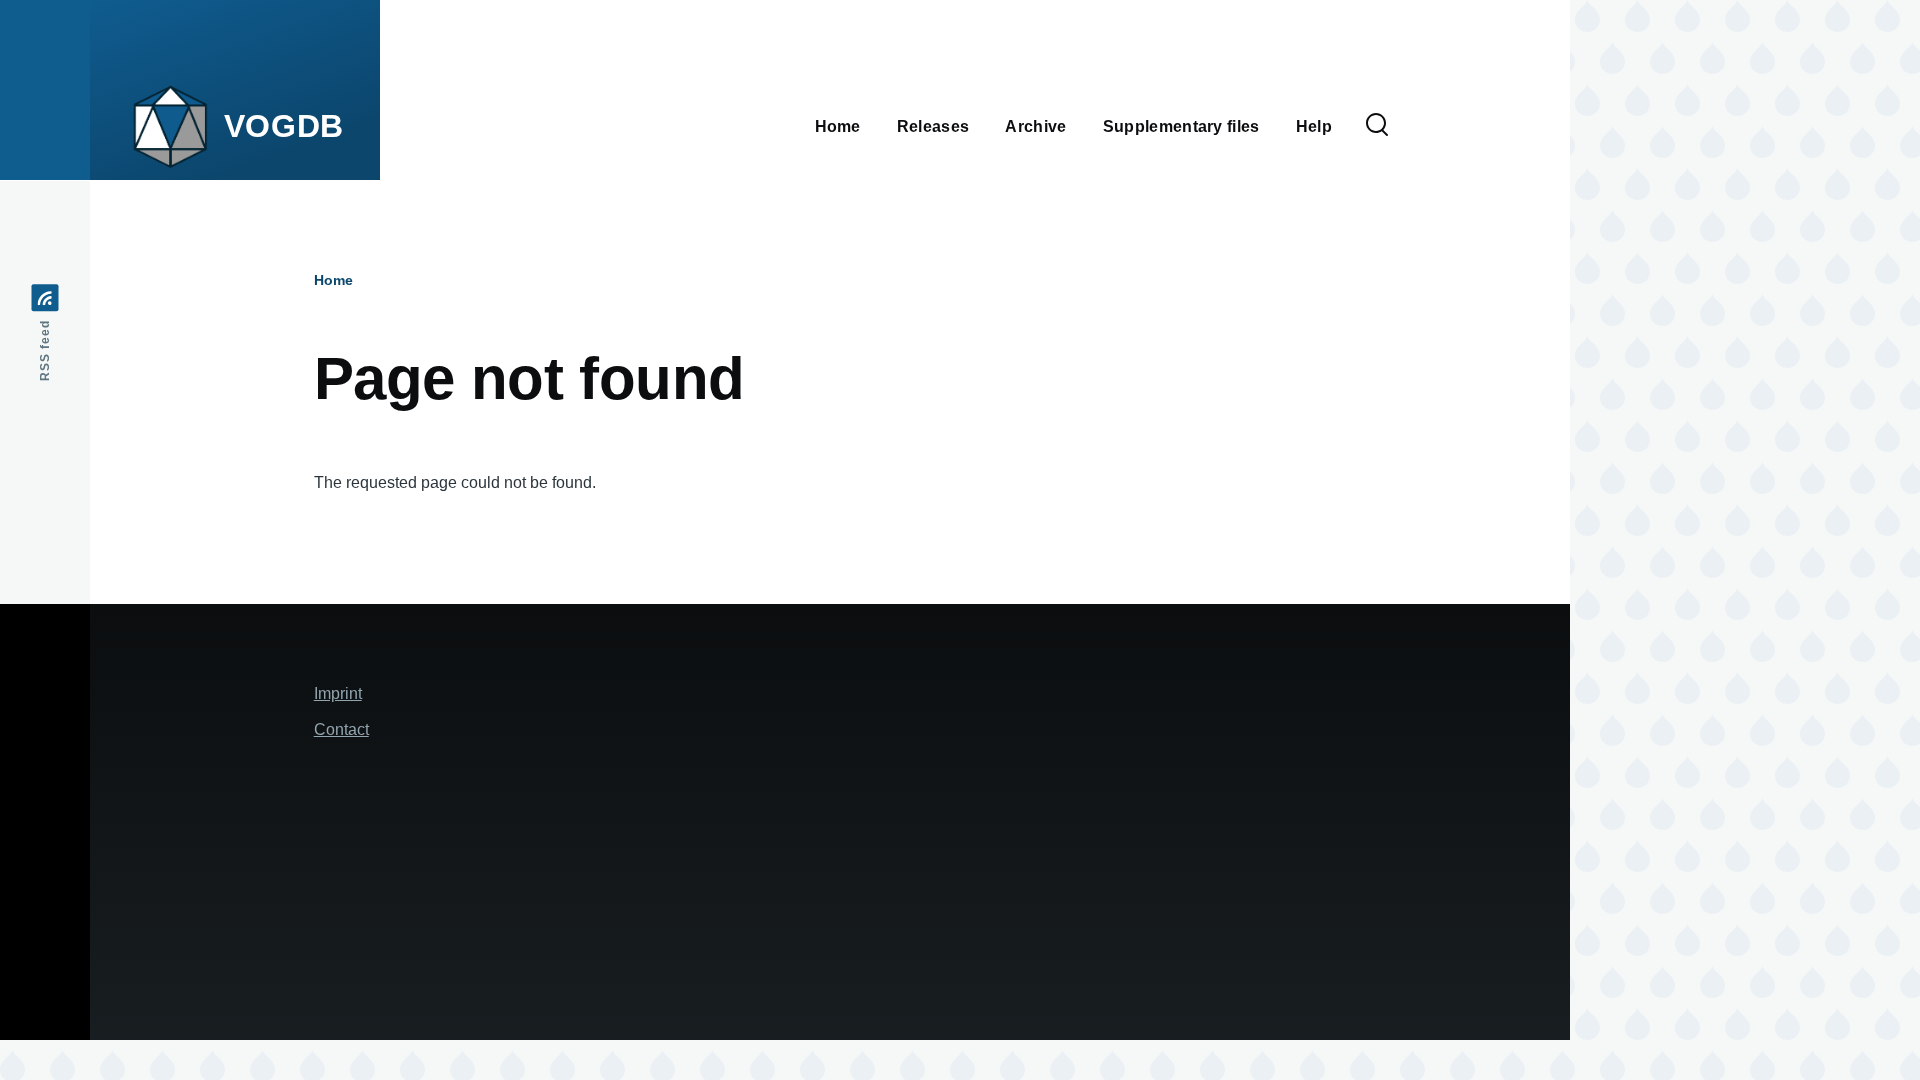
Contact (341, 729)
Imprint (338, 693)
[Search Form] (1377, 126)
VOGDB (284, 126)
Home (333, 280)
